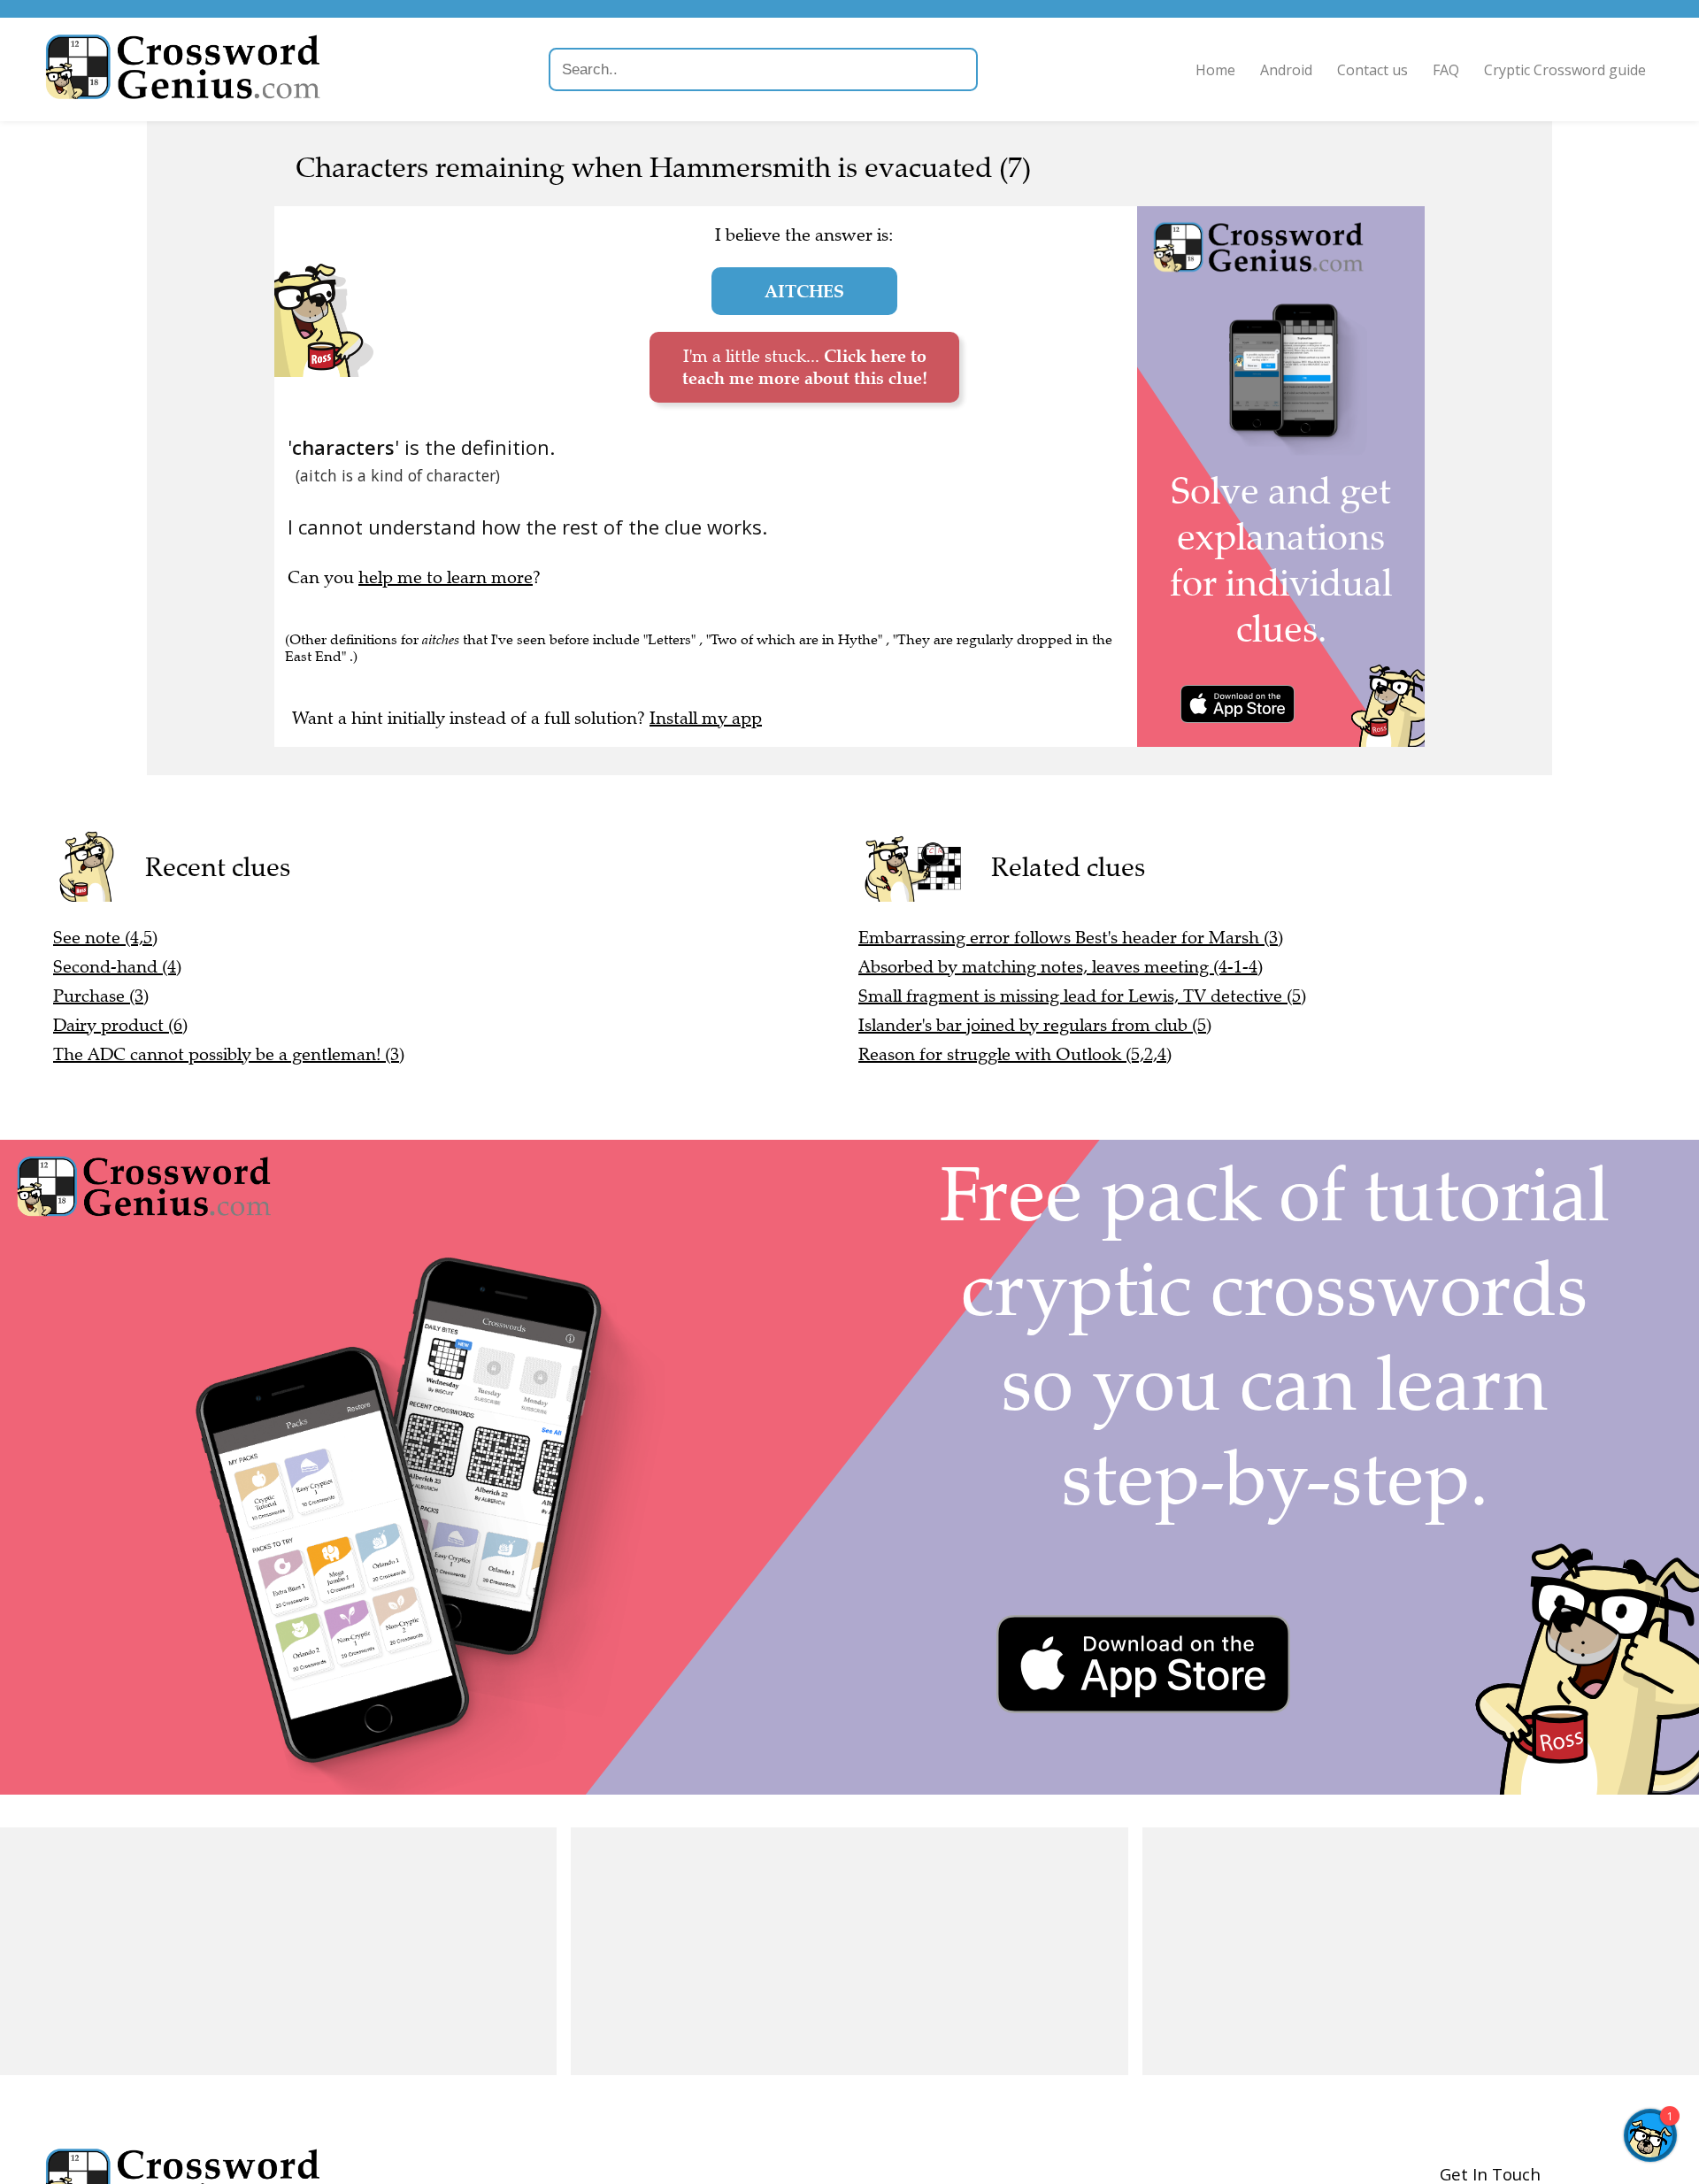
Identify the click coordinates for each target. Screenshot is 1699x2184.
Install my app (706, 718)
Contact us (1372, 70)
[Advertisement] (278, 1951)
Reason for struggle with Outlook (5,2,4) (1015, 1054)
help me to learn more (446, 577)
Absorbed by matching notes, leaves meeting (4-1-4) (1061, 967)
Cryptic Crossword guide (1565, 70)
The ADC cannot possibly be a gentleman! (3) (229, 1054)
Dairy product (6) (120, 1025)
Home (1215, 70)
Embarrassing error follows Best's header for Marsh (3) (1071, 938)
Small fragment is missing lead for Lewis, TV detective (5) (1082, 996)
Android (1286, 70)
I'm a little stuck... (805, 367)
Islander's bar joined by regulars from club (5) (1035, 1025)
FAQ (1446, 70)
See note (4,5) (105, 938)
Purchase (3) (101, 996)
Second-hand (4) (117, 967)
